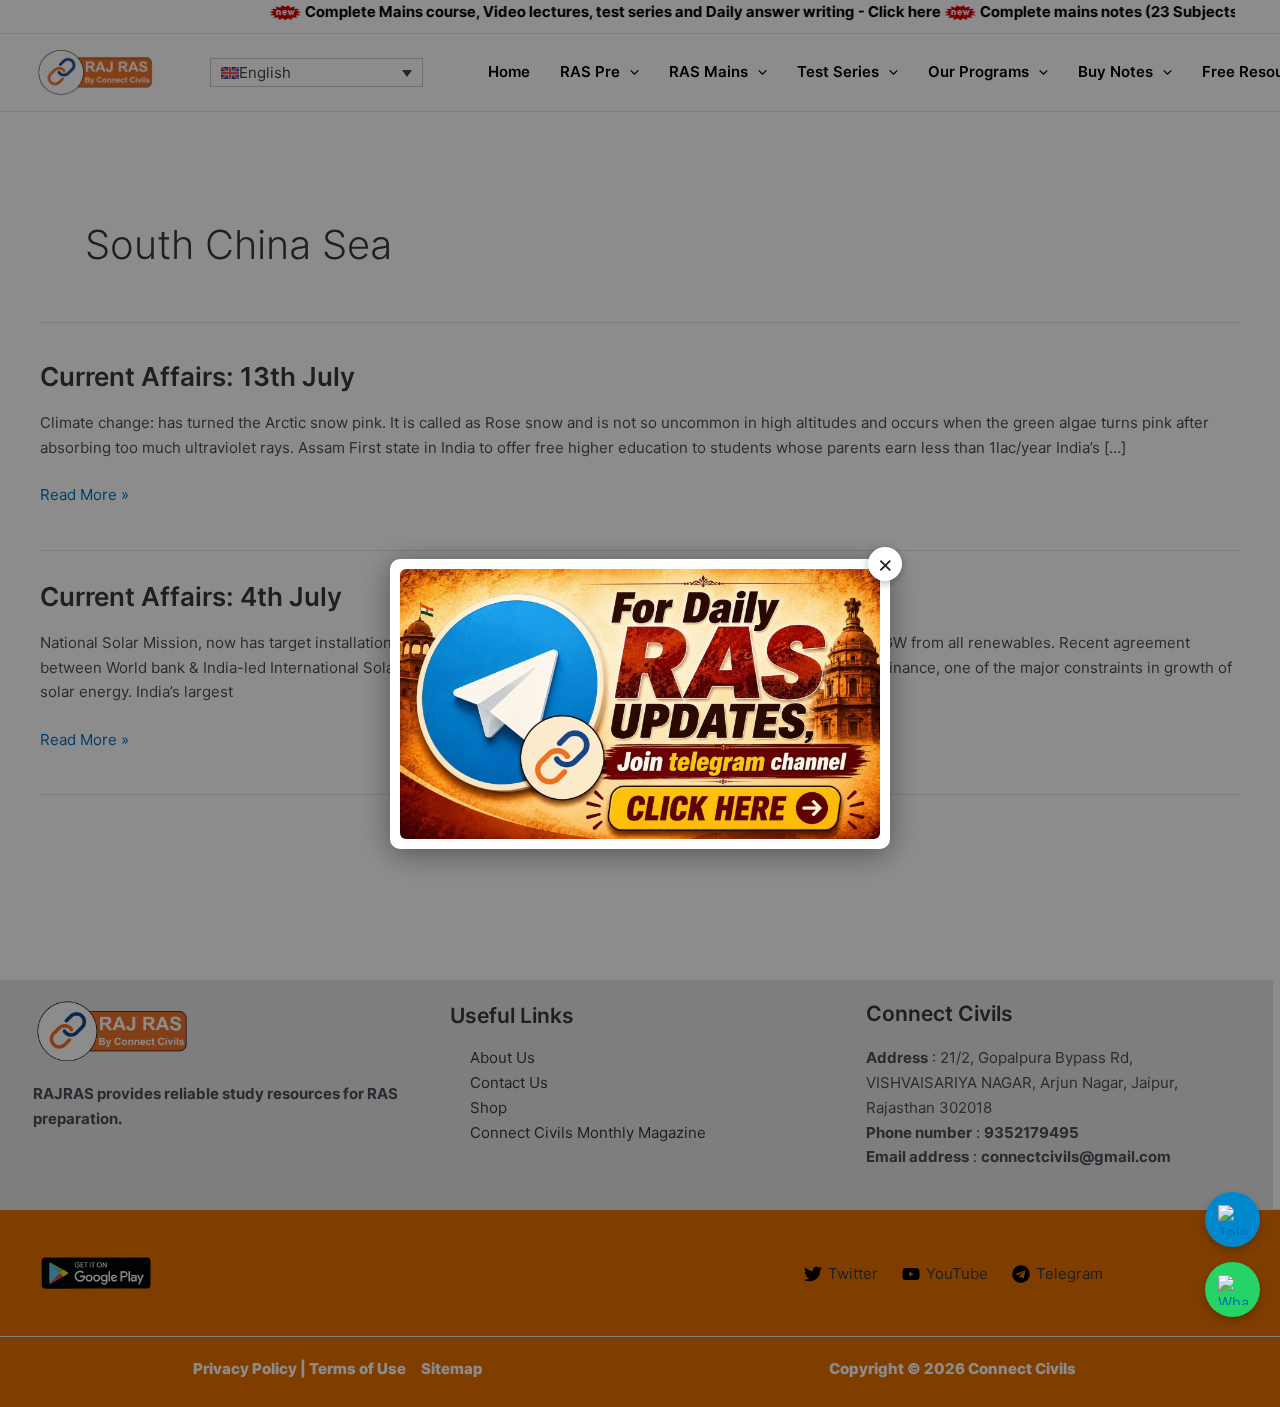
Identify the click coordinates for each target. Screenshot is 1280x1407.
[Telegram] (1232, 1219)
